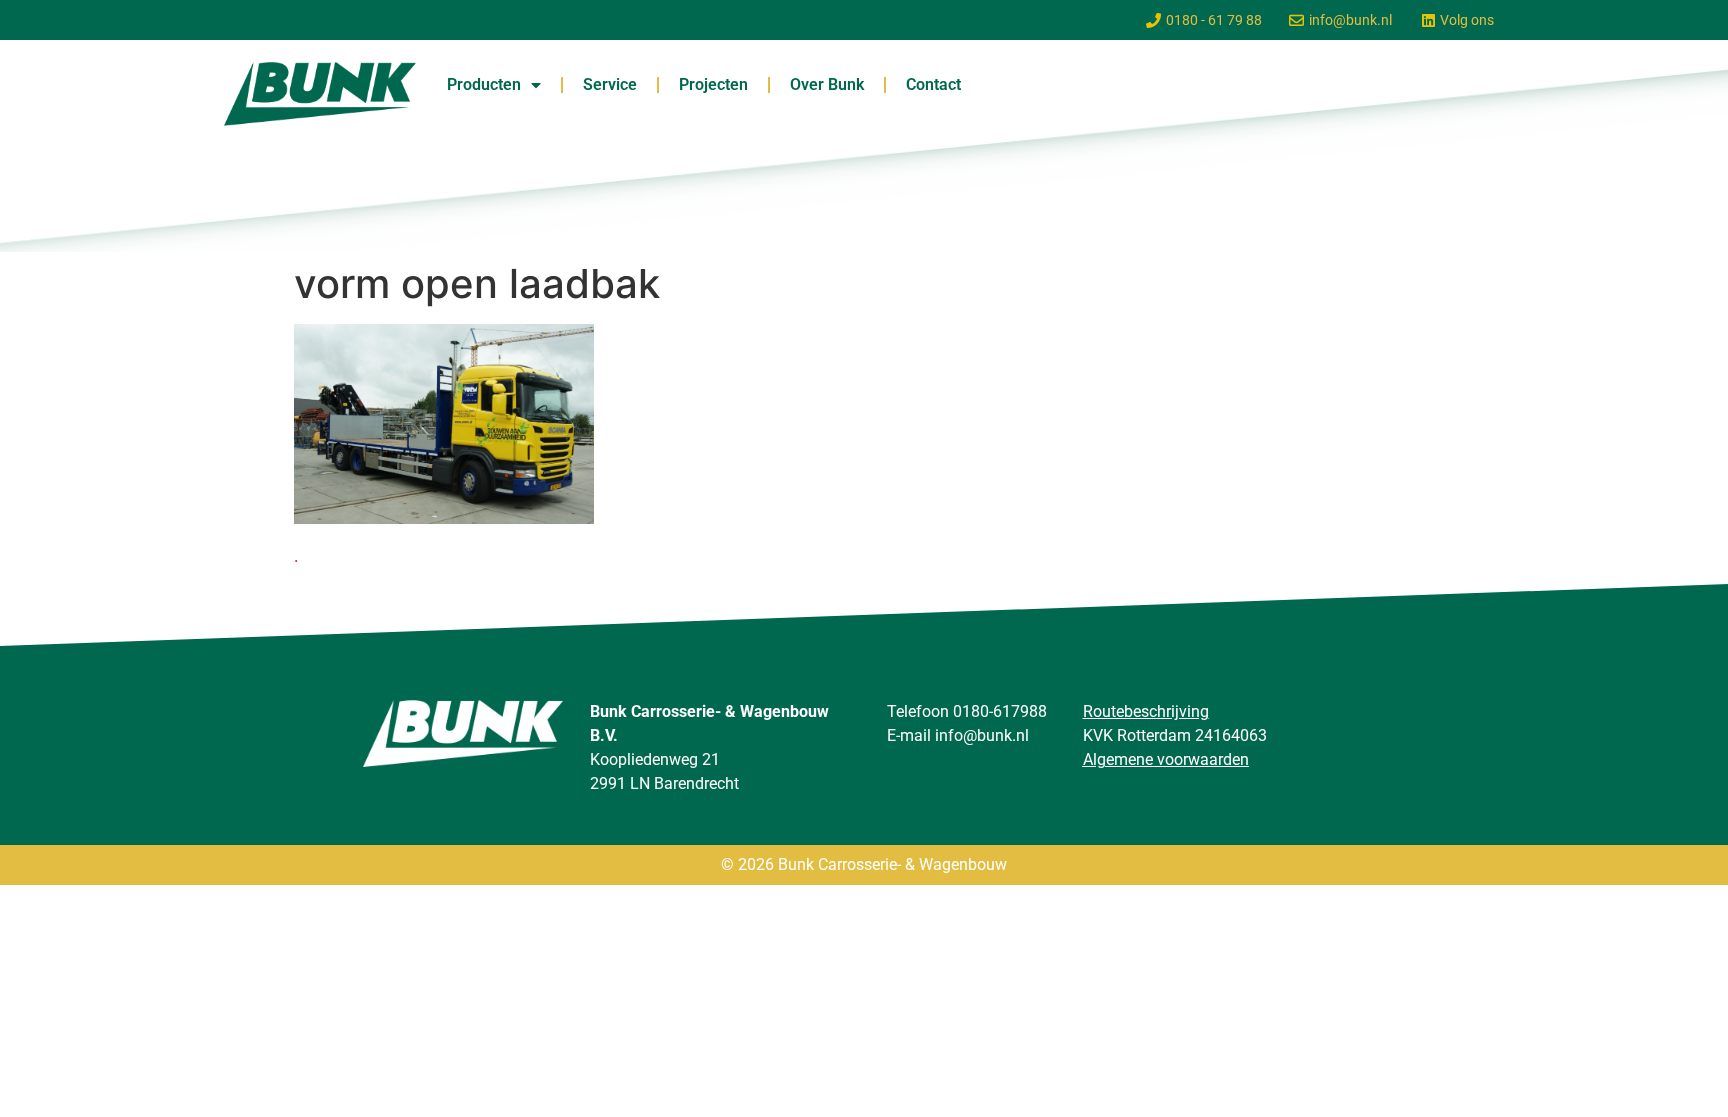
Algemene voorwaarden (1166, 759)
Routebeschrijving (1146, 711)
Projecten (713, 84)
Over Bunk (827, 84)
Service (610, 84)
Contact (933, 84)
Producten (484, 84)
